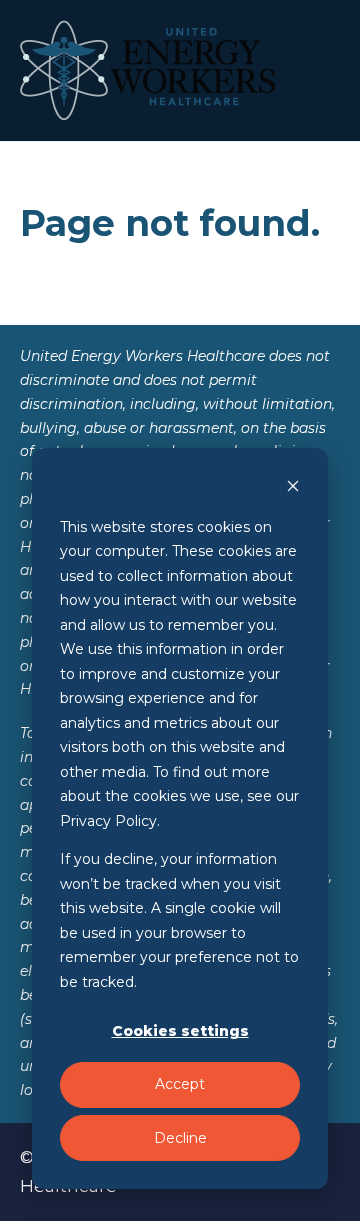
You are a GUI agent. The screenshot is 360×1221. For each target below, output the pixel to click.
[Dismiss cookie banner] (293, 488)
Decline (180, 1138)
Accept (180, 1084)
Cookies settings (180, 1031)
